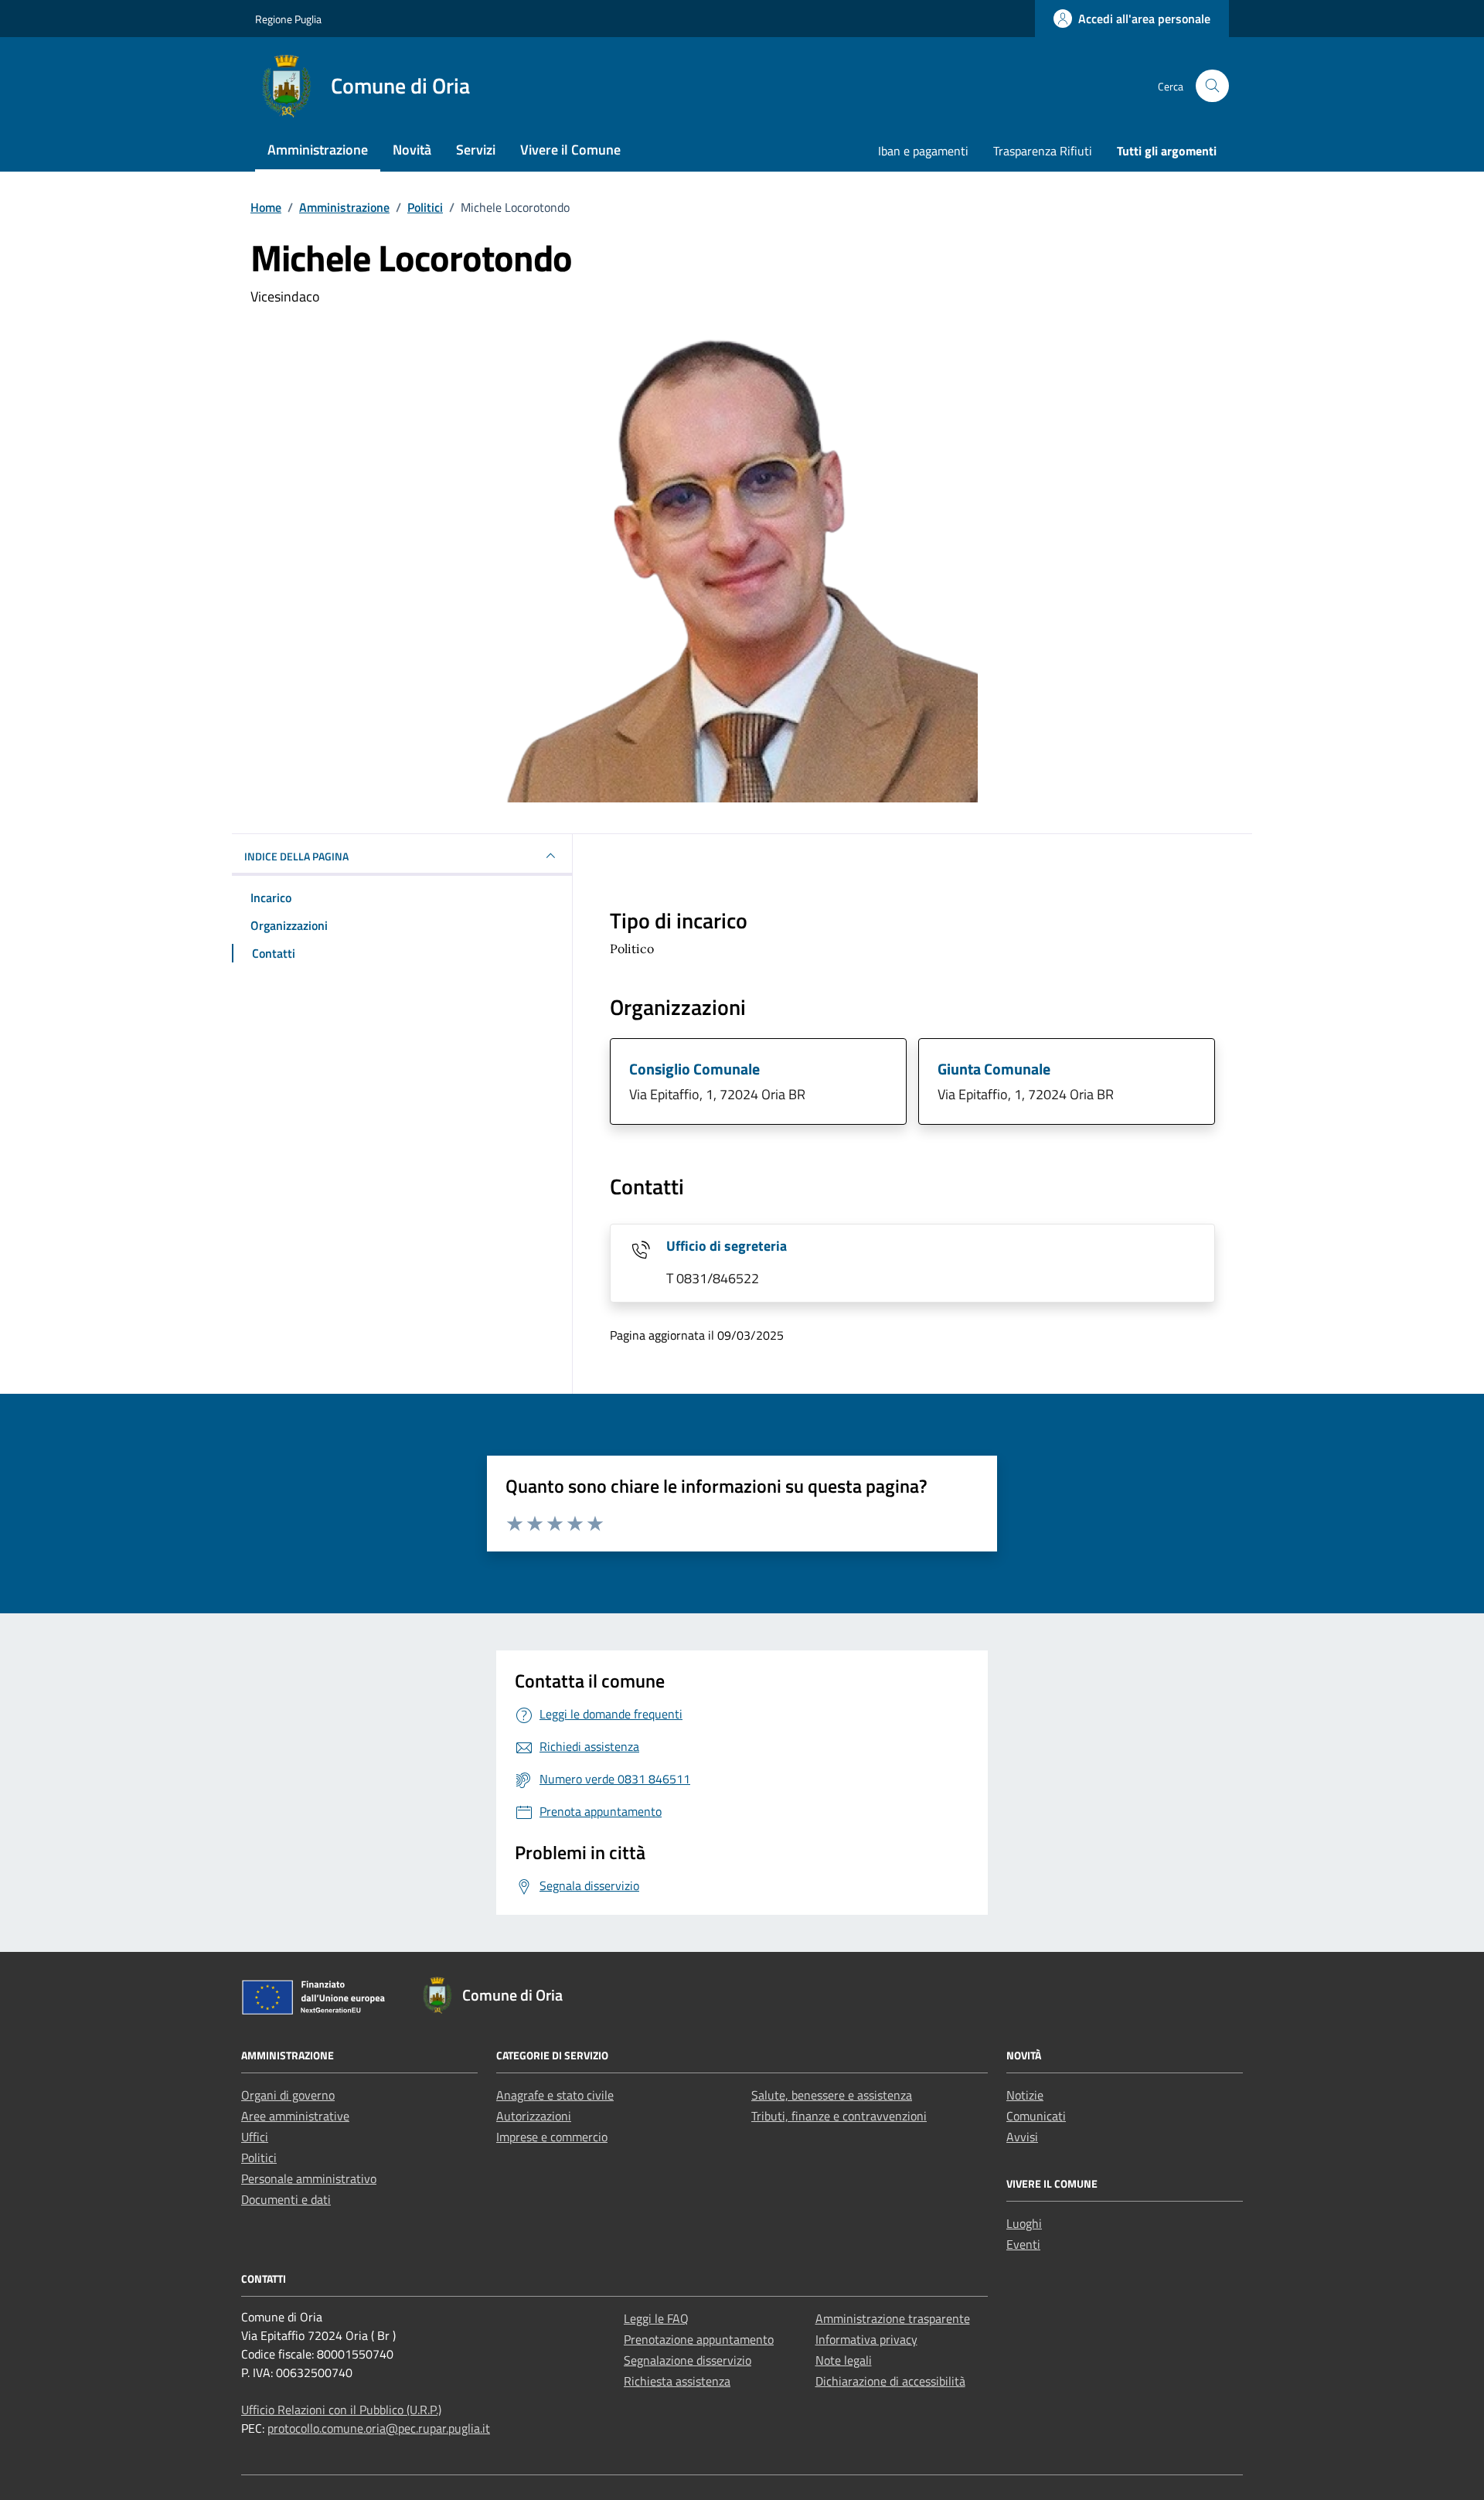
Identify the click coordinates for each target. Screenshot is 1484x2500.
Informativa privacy (866, 2339)
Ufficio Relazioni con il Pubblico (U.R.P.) (341, 2410)
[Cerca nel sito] (1212, 86)
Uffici (255, 2137)
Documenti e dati (286, 2199)
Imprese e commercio (552, 2137)
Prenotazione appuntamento (699, 2339)
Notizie (1025, 2095)
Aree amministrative (295, 2116)
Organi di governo (288, 2095)
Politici (259, 2158)
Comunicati (1036, 2116)
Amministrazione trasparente (893, 2318)
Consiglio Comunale (694, 1069)
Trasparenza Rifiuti (1043, 151)
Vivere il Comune (570, 150)
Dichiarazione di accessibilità (890, 2381)
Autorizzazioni (534, 2116)
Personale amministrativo (309, 2178)
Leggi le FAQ (656, 2318)
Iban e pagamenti (923, 151)
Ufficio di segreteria (727, 1246)
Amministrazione (318, 150)
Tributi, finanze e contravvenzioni (839, 2116)
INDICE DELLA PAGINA (296, 856)
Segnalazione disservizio (688, 2360)
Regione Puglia (288, 19)
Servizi (476, 150)
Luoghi (1024, 2223)
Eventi (1023, 2244)
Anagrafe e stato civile (555, 2095)
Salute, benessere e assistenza (832, 2095)
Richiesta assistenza (677, 2381)
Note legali (844, 2360)
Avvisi (1022, 2137)
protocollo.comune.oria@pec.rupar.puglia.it (379, 2428)
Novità (412, 150)
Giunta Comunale (994, 1069)
